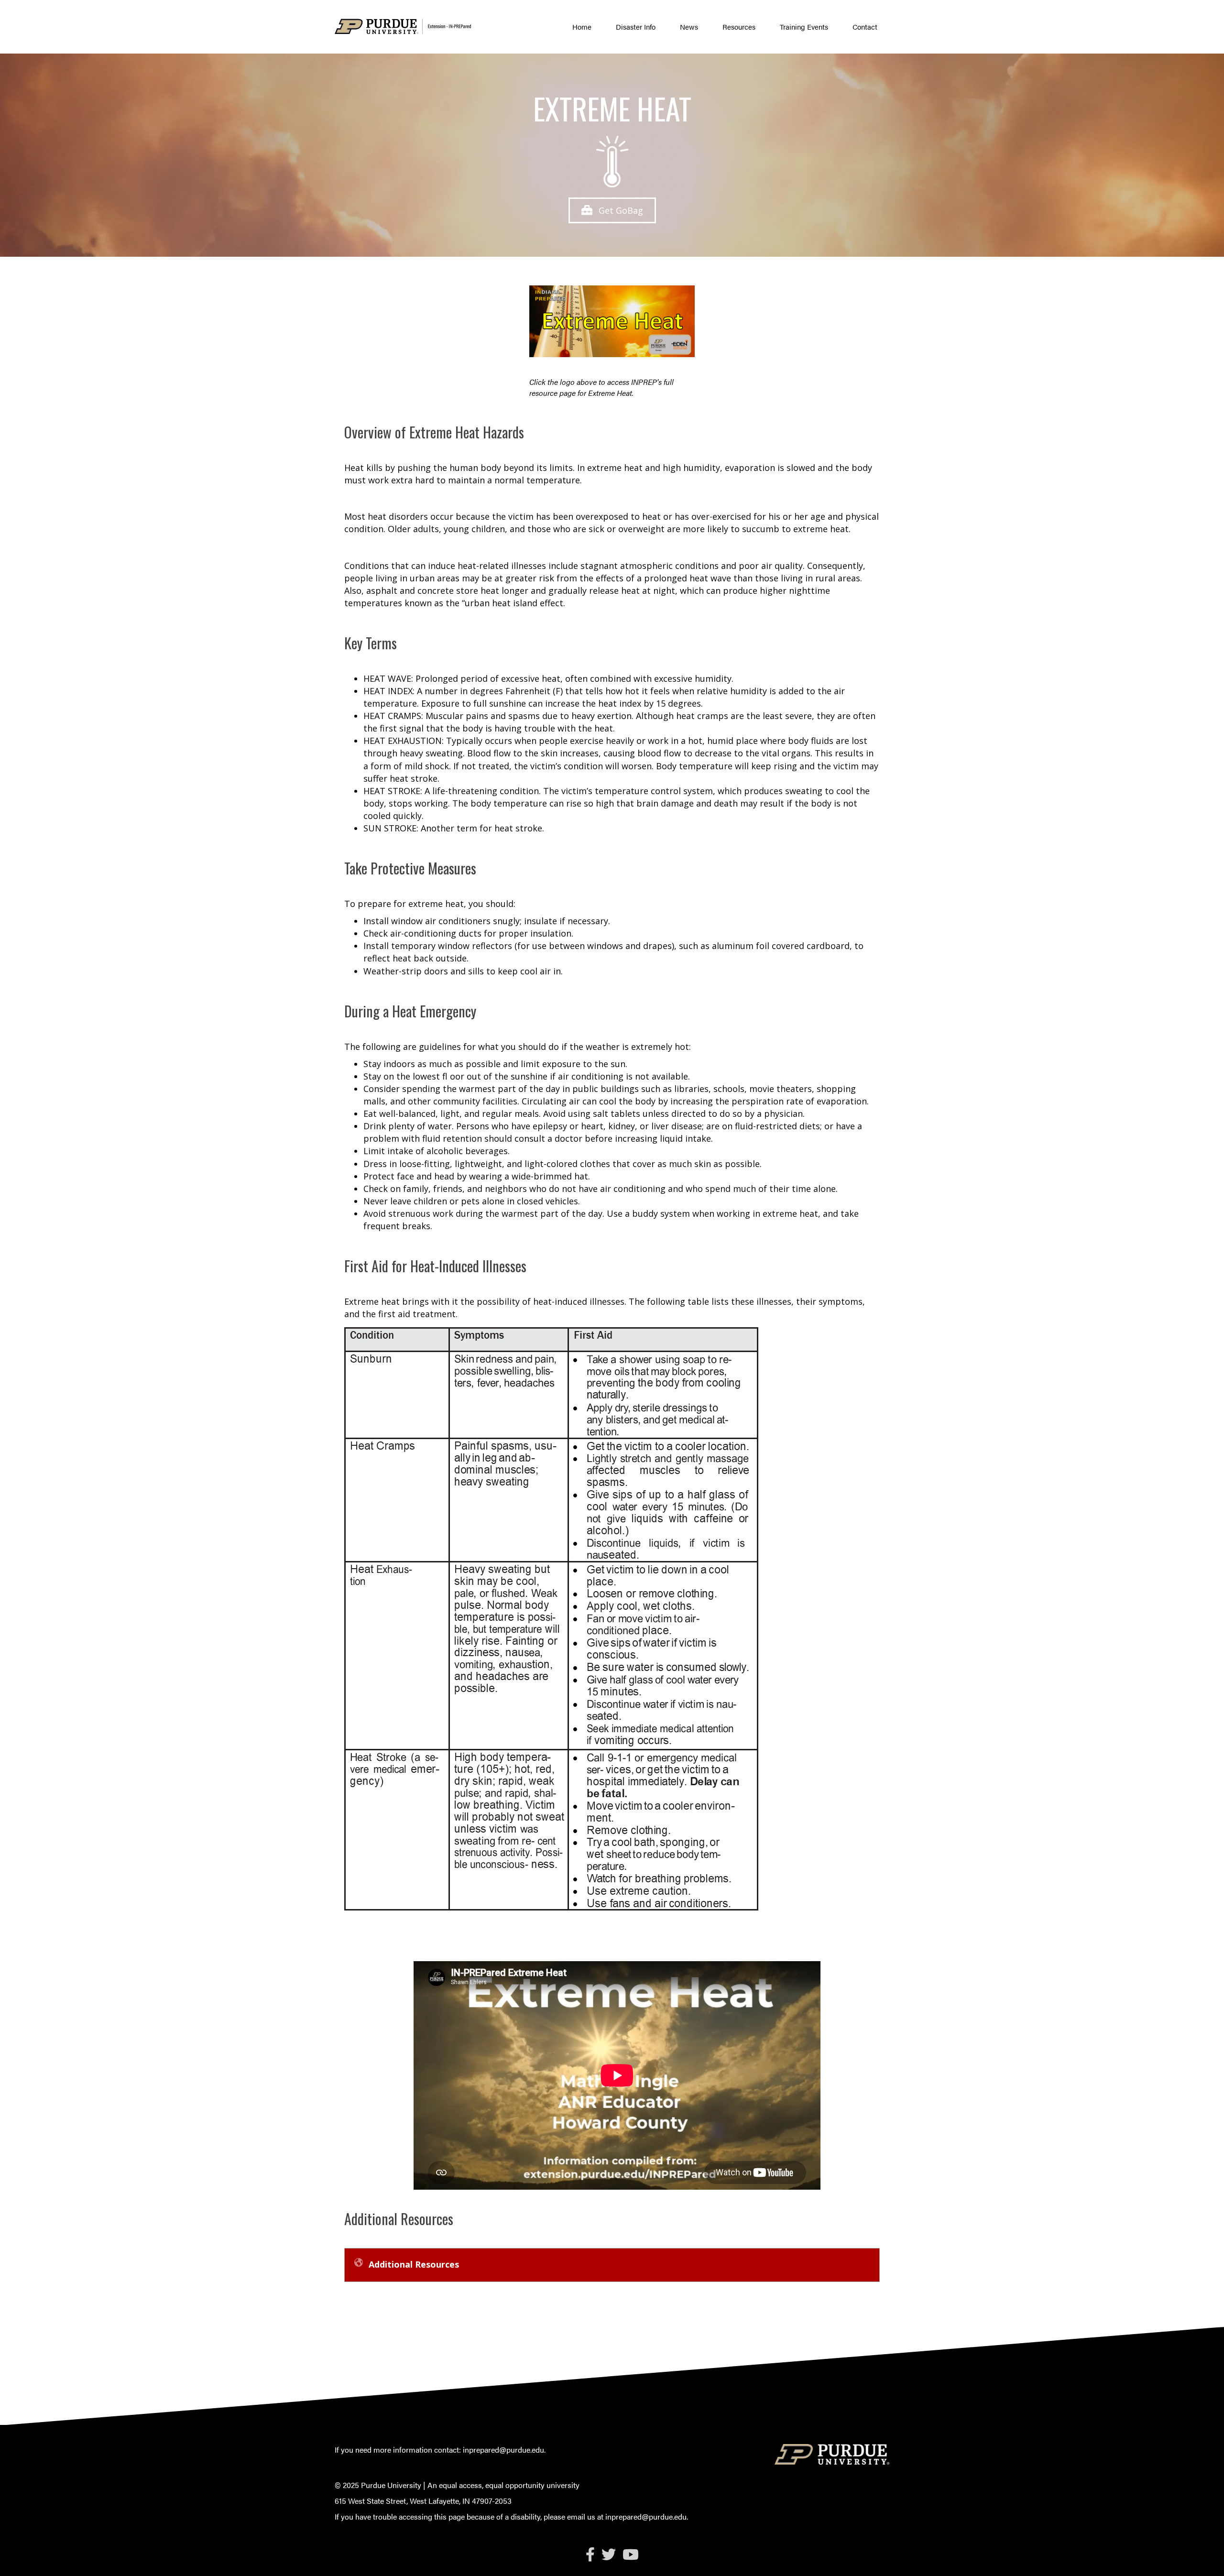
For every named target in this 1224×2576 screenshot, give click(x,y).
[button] (612, 210)
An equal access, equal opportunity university (503, 2485)
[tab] (612, 2265)
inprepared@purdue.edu (503, 2450)
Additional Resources (414, 2264)
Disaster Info (636, 27)
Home (582, 27)
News (689, 27)
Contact (865, 27)
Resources (739, 27)
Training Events (804, 27)
